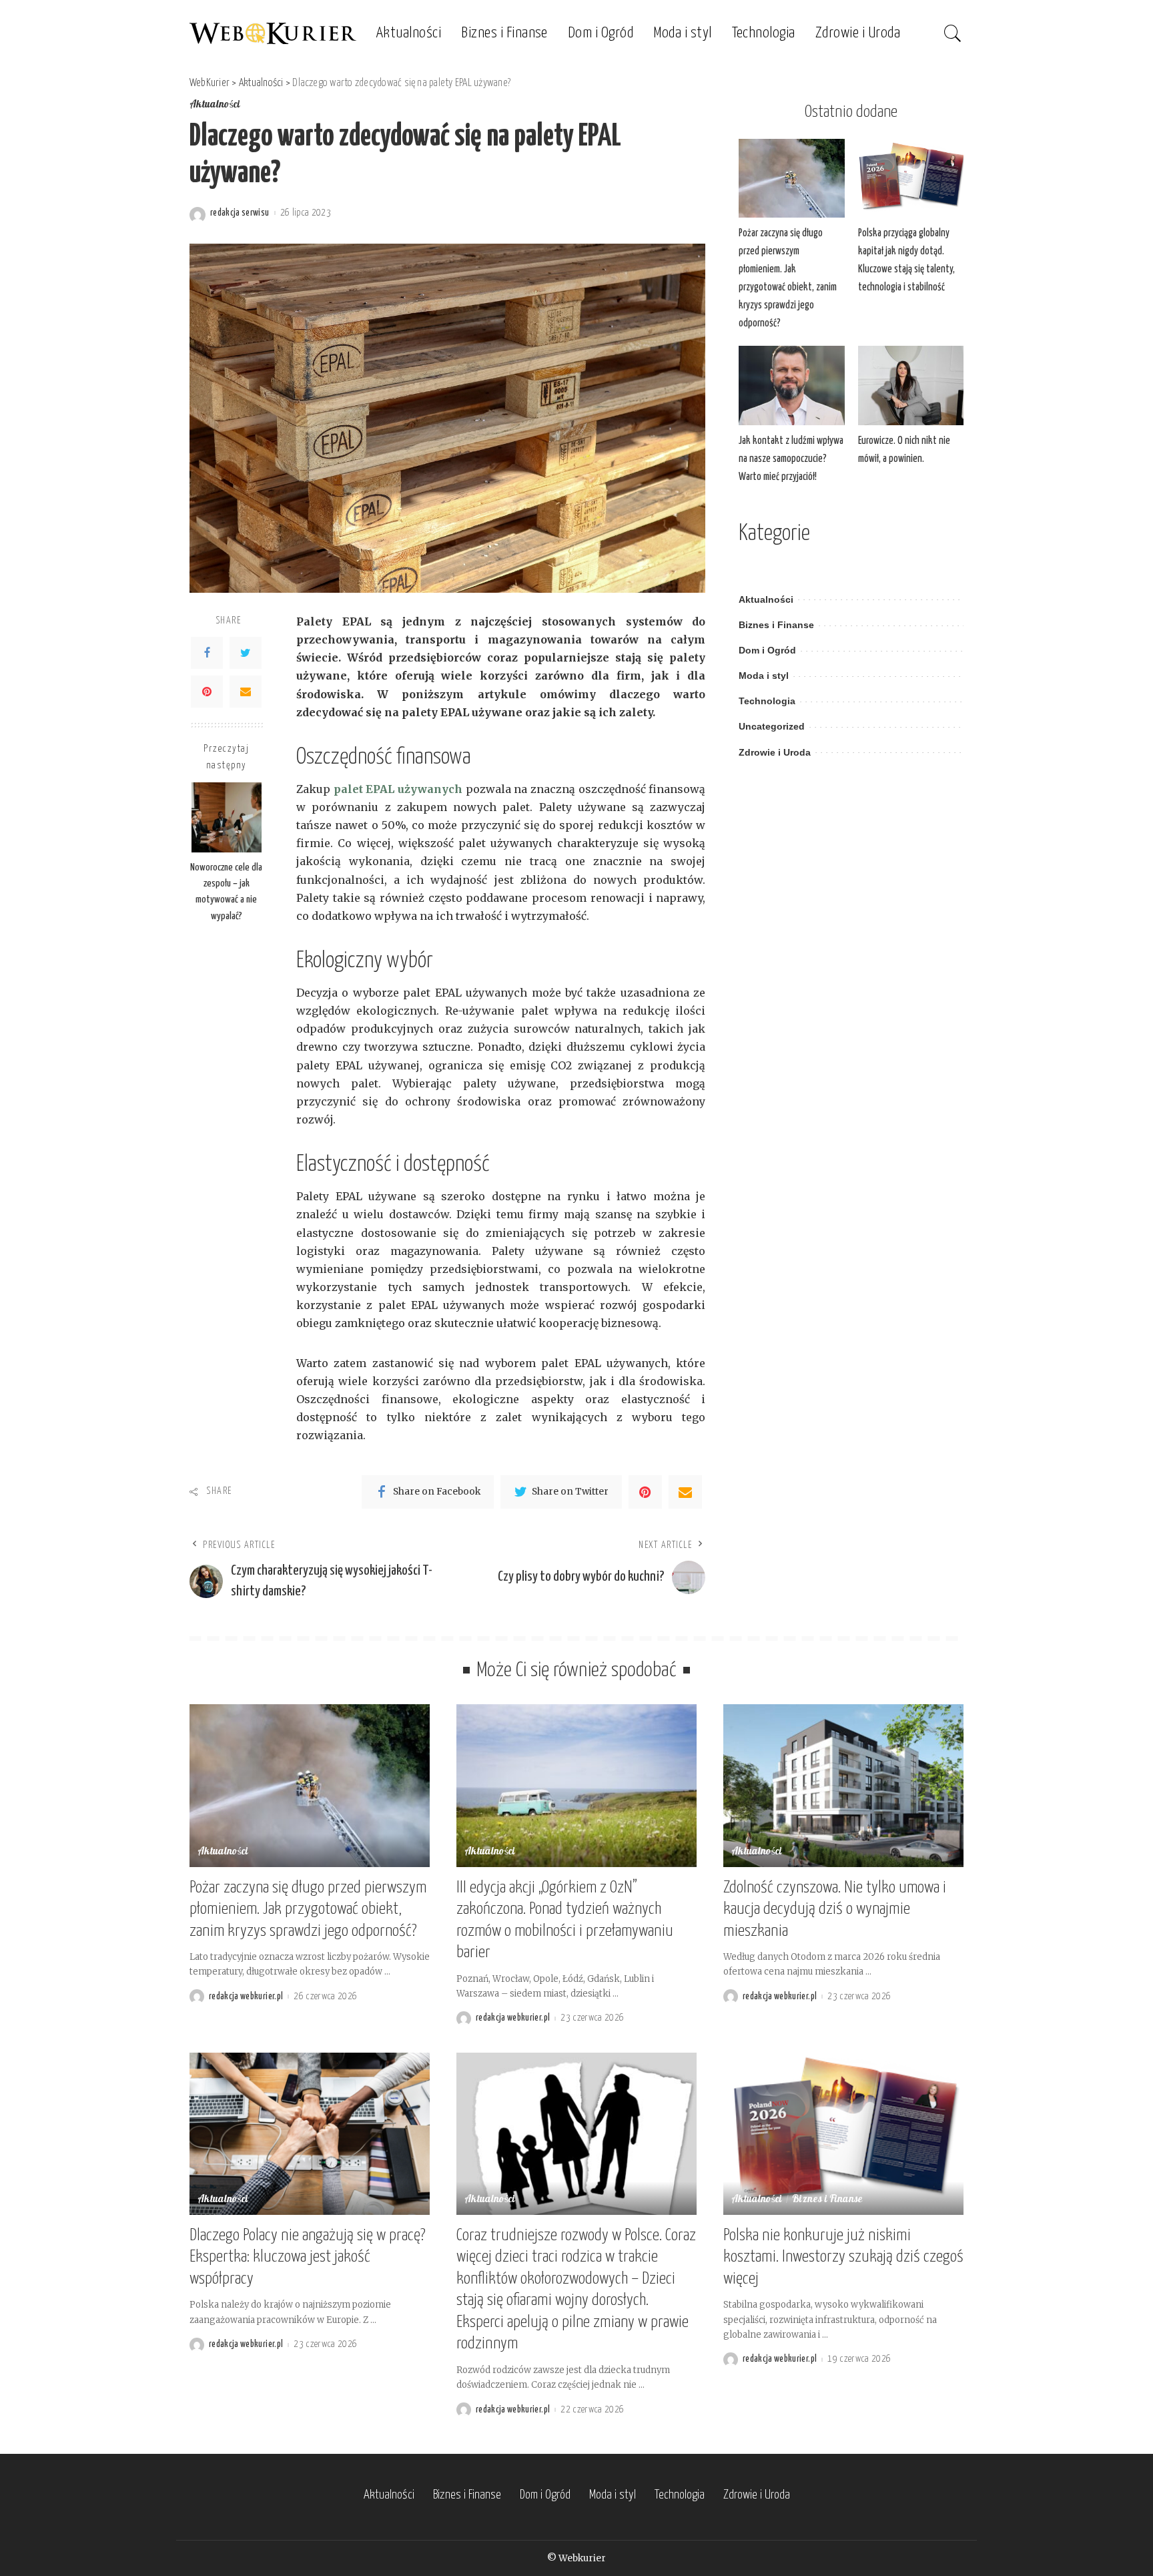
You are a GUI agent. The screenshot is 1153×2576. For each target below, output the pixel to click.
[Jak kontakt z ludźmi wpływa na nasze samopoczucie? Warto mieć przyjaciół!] (791, 385)
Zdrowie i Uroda (775, 753)
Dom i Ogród (767, 651)
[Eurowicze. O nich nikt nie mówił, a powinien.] (911, 385)
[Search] (953, 33)
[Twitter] (246, 652)
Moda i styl (764, 676)
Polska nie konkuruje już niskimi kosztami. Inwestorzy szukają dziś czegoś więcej (843, 2257)
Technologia (767, 701)
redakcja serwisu (240, 213)
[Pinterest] (207, 691)
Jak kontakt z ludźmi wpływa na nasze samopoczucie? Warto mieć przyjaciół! (791, 459)
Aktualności (215, 105)
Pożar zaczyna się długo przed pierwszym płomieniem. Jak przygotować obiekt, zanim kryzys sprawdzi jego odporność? (308, 1909)
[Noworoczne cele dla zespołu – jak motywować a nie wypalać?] (227, 817)
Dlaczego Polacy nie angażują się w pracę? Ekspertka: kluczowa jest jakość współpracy (308, 2257)
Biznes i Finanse (776, 625)
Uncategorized (772, 727)
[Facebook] (207, 652)
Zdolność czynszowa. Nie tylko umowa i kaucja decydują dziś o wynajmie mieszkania (835, 1909)
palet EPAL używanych (398, 789)
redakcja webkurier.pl (246, 1997)
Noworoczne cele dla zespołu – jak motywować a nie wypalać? (226, 891)
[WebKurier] (273, 33)
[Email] (246, 691)
